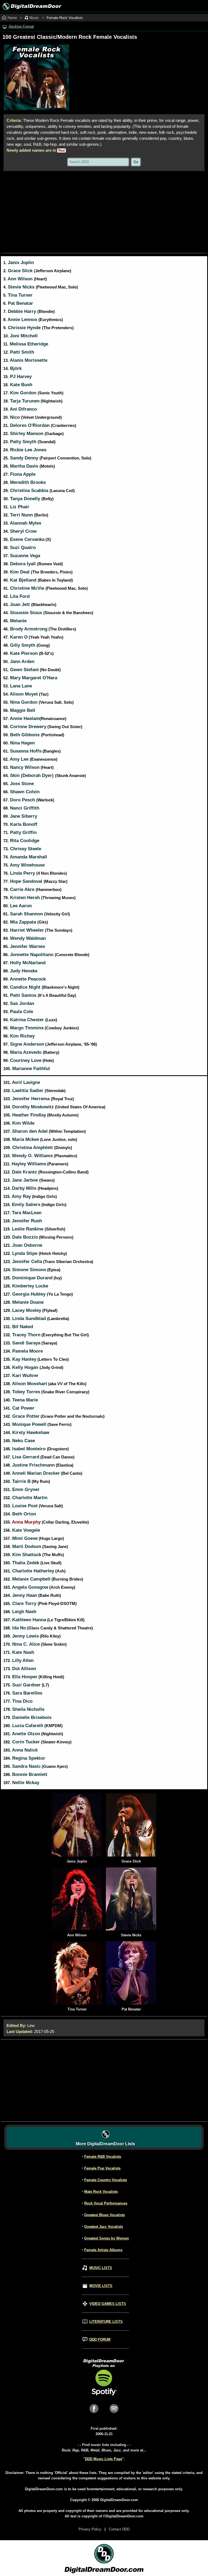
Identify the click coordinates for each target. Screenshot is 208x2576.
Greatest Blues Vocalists (105, 2215)
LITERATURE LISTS (106, 2322)
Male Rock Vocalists (101, 2192)
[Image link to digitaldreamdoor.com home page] (31, 6)
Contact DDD (119, 2529)
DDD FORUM (100, 2339)
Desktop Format (21, 26)
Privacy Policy (90, 2529)
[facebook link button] (94, 2415)
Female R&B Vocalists (103, 2157)
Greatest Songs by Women (107, 2238)
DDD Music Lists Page (104, 2459)
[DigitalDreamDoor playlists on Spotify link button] (104, 2395)
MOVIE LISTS (101, 2286)
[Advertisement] (104, 212)
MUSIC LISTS (101, 2268)
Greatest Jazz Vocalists (104, 2227)
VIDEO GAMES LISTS (108, 2304)
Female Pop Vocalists (102, 2168)
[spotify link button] (114, 2415)
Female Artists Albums (103, 2250)
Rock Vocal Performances (106, 2203)
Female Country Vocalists (106, 2180)
